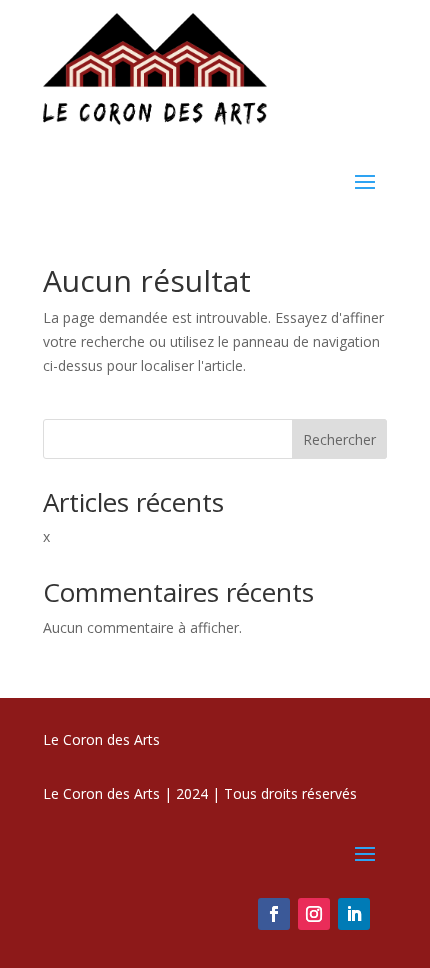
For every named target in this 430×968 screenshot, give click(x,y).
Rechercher (339, 439)
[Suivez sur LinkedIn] (354, 914)
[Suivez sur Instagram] (314, 914)
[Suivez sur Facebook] (274, 914)
